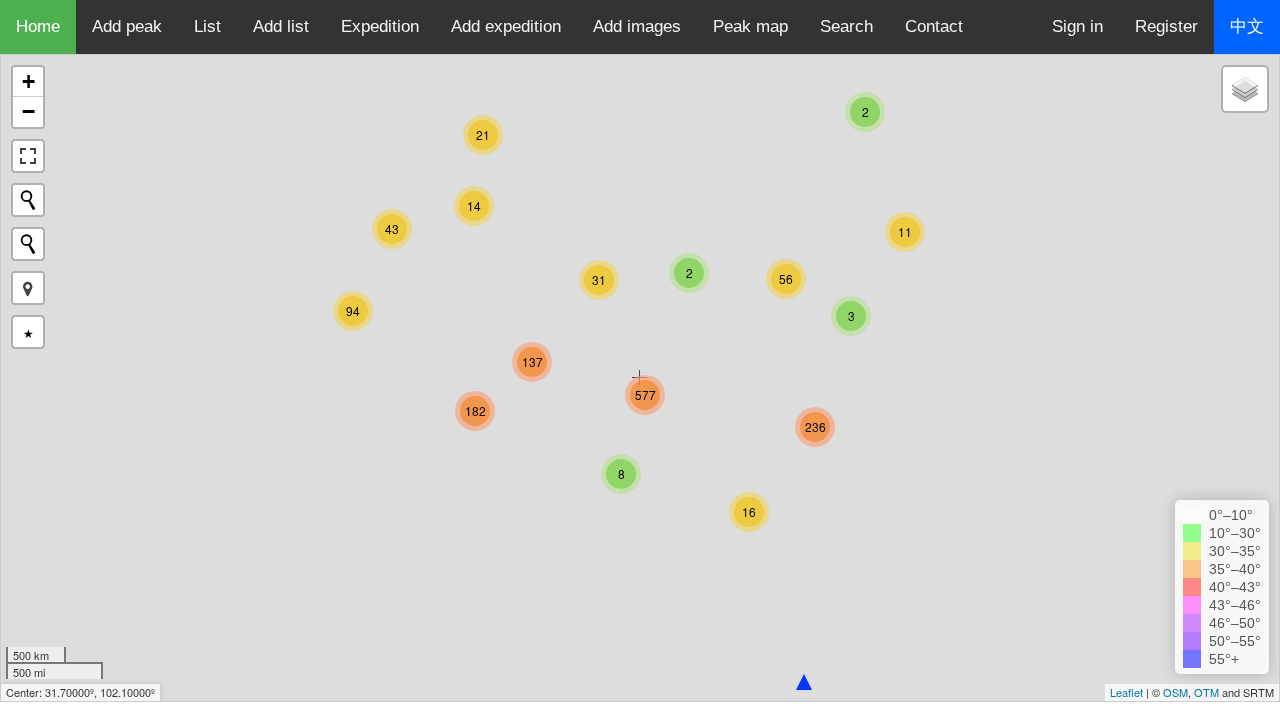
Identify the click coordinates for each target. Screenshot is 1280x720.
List (207, 26)
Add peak (127, 26)
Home (38, 26)
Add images (637, 26)
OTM (1206, 692)
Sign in (1077, 26)
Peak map (750, 26)
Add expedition (506, 26)
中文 (1247, 26)
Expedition (380, 26)
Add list (281, 26)
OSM (1175, 692)
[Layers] (1245, 89)
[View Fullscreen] (28, 156)
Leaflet (1126, 692)
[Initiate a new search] (28, 200)
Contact (934, 26)
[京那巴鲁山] (804, 682)
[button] (28, 288)
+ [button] (28, 81)
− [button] (28, 111)
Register (1166, 26)
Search (846, 26)
